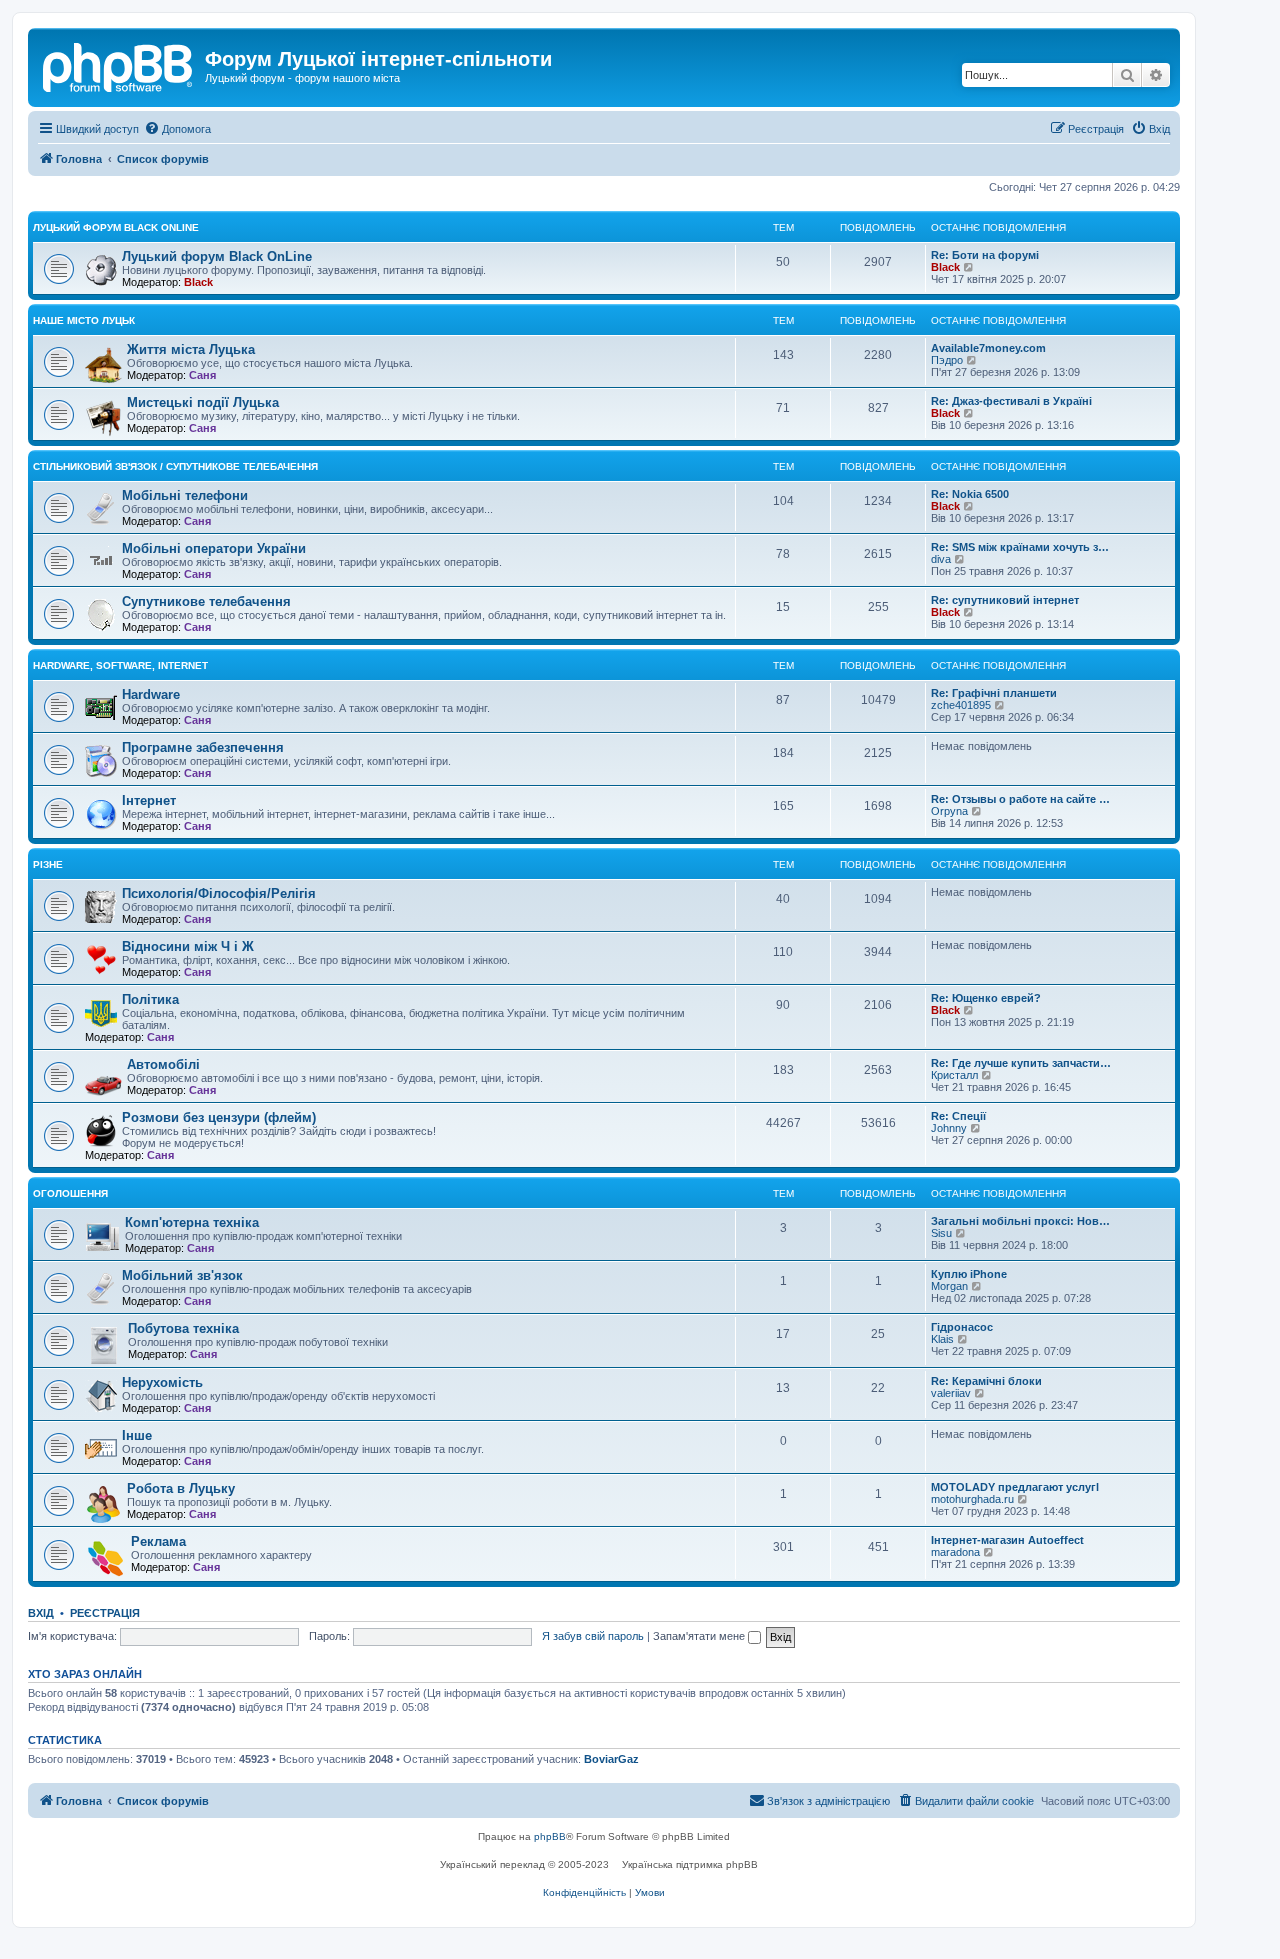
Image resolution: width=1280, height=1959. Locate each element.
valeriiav (951, 1393)
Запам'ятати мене (700, 1636)
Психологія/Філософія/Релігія (219, 893)
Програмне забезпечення (203, 747)
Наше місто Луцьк (84, 320)
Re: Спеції (958, 1116)
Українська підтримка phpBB (690, 1864)
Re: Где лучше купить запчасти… (1021, 1063)
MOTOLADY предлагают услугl (1015, 1487)
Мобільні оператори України (214, 548)
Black (198, 282)
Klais (942, 1339)
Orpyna (949, 811)
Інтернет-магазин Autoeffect (1007, 1540)
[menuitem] (177, 129)
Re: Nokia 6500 (970, 494)
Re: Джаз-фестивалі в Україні (1011, 401)
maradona (955, 1552)
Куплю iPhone (969, 1274)
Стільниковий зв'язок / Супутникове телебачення (175, 466)
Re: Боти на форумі (985, 255)
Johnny (949, 1128)
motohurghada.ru (972, 1499)
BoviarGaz (611, 1759)
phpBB (550, 1836)
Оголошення (70, 1193)
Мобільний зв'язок (182, 1275)
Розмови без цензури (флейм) (219, 1117)
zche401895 (961, 705)
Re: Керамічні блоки (986, 1381)
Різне (48, 864)
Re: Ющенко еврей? (986, 998)
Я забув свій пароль (593, 1636)
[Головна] (119, 65)
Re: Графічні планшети (994, 693)
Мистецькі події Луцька (203, 402)
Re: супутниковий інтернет (1005, 600)
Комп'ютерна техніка (192, 1222)
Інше (137, 1435)
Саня (202, 375)
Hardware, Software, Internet (120, 665)
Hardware (151, 694)
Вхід (41, 1613)
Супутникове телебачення (206, 601)
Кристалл (954, 1075)
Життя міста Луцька (191, 349)
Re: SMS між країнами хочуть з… (1020, 547)
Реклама (158, 1541)
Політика (150, 999)
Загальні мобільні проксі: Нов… (1020, 1221)
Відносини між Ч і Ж (188, 946)
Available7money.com (988, 348)
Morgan (949, 1286)
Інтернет (149, 800)
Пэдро (947, 360)
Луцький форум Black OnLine (116, 227)
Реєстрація (105, 1613)
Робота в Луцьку (181, 1488)
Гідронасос (962, 1327)
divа (941, 559)
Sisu (941, 1233)
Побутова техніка (183, 1328)
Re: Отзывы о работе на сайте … (1020, 799)
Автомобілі (163, 1064)
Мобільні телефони (185, 495)
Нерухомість (162, 1382)
